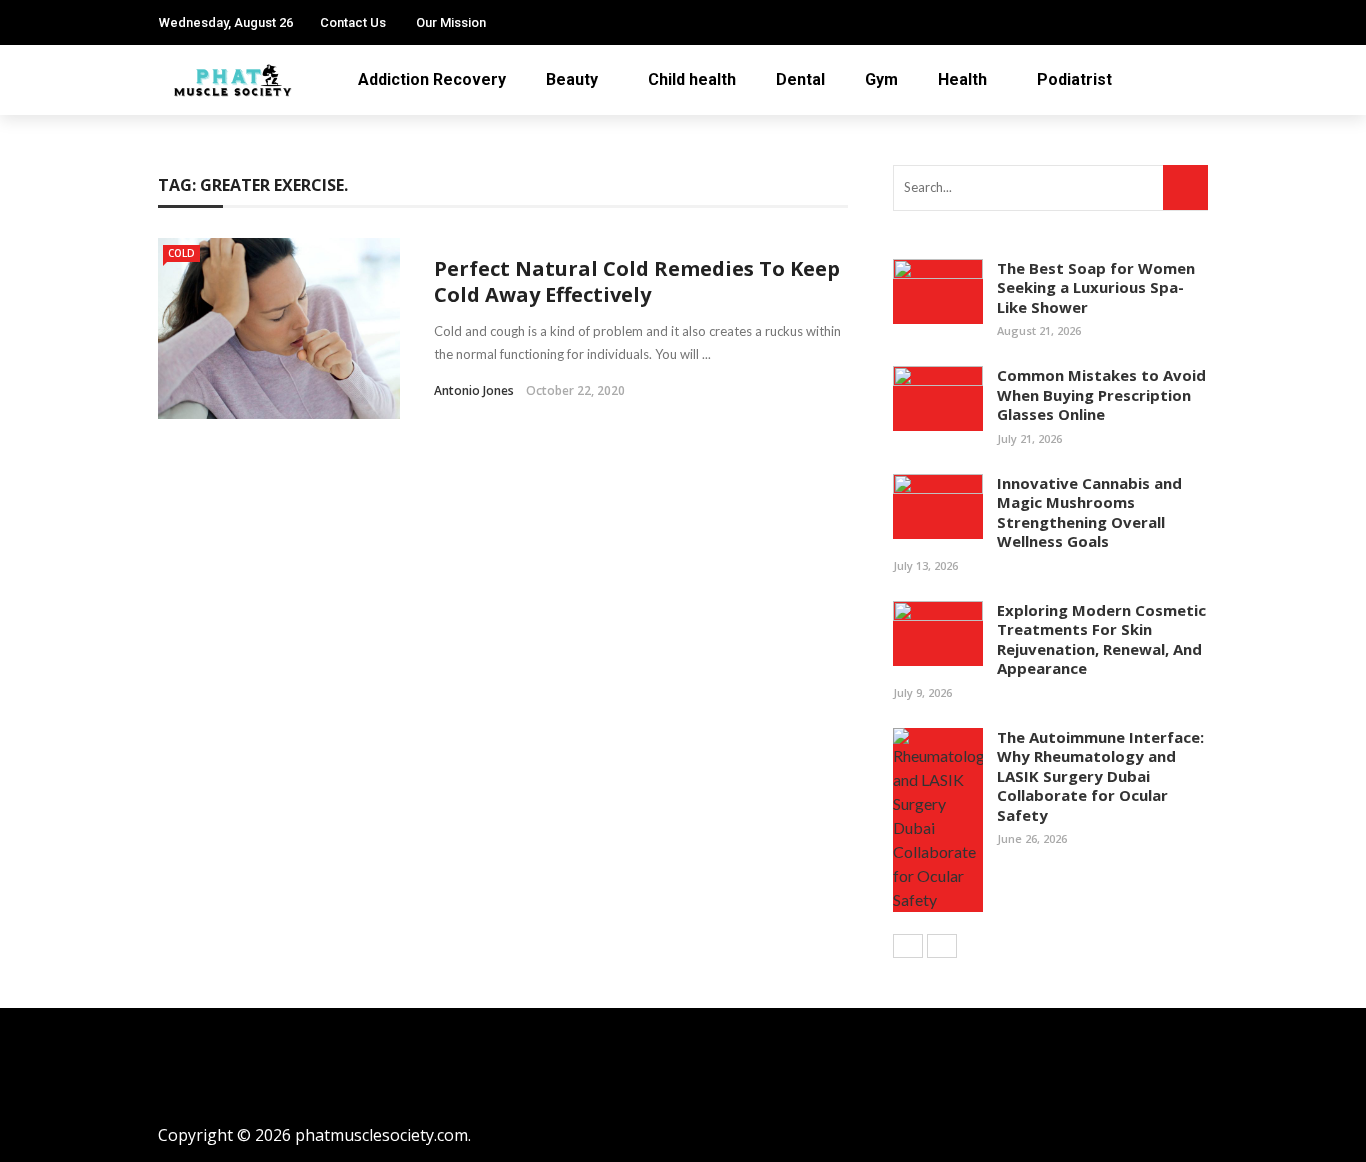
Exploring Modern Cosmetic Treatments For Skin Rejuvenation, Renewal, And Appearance (1101, 639)
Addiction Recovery (432, 79)
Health (962, 79)
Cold (181, 253)
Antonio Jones (474, 390)
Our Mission (451, 22)
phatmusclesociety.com (381, 1135)
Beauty (572, 79)
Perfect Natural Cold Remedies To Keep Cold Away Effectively (637, 281)
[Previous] (908, 946)
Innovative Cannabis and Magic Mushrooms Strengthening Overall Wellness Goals (1089, 512)
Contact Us (353, 22)
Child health (692, 79)
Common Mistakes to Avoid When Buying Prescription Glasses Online (1101, 394)
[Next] (942, 946)
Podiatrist (1074, 79)
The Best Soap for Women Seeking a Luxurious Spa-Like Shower (1096, 287)
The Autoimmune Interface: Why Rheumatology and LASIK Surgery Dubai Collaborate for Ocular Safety (1100, 776)
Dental (800, 79)
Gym (881, 79)
